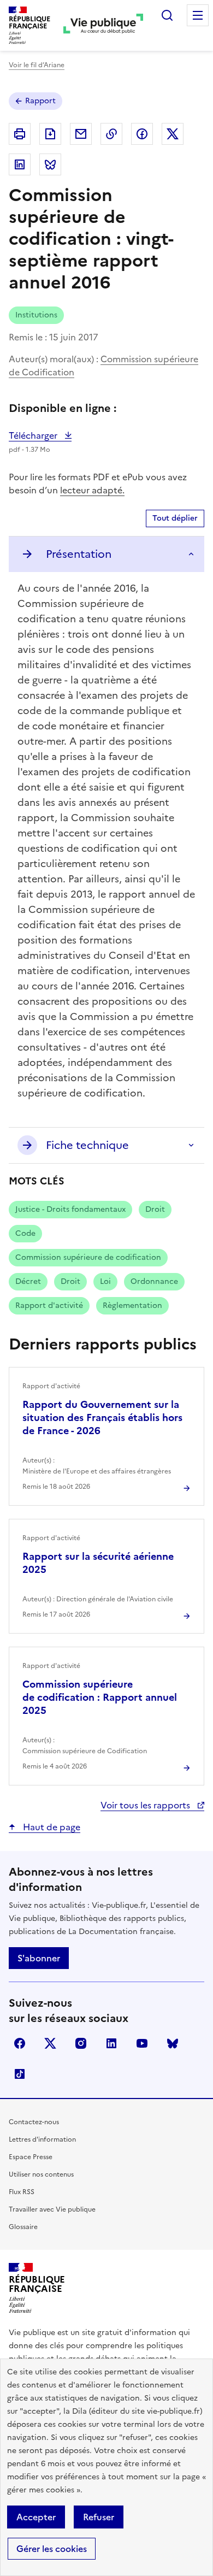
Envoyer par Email (81, 134)
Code (25, 1233)
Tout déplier (175, 518)
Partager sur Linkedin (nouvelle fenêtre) (20, 164)
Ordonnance (154, 1281)
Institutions (36, 315)
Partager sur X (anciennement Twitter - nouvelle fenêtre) (173, 134)
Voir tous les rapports (146, 1805)
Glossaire (23, 2227)
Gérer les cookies (52, 2549)
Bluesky (173, 2043)
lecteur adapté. (92, 490)
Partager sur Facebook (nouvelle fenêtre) (142, 134)
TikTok (20, 2074)
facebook (20, 2043)
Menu (198, 15)
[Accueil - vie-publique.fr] (103, 25)
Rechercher (167, 15)
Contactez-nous (34, 2122)
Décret (28, 1281)
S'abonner (39, 1958)
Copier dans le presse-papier (111, 134)
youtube (142, 2043)
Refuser (99, 2517)
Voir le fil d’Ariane (37, 65)
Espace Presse (31, 2157)
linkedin (111, 2043)
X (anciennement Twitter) (50, 2043)
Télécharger (40, 435)
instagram (81, 2043)
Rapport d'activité (49, 1305)
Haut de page (51, 1827)
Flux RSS (22, 2192)
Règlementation (132, 1305)
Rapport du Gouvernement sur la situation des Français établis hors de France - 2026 (102, 1417)
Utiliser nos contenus (41, 2174)
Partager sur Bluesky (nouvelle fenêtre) (50, 164)
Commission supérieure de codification (88, 1257)
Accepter (36, 2517)
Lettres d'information (42, 2139)
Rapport (40, 101)
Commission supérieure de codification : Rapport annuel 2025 (100, 1697)
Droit (155, 1209)
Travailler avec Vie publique (52, 2209)
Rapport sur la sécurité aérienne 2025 (98, 1563)
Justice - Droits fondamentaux (70, 1209)
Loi (105, 1281)
